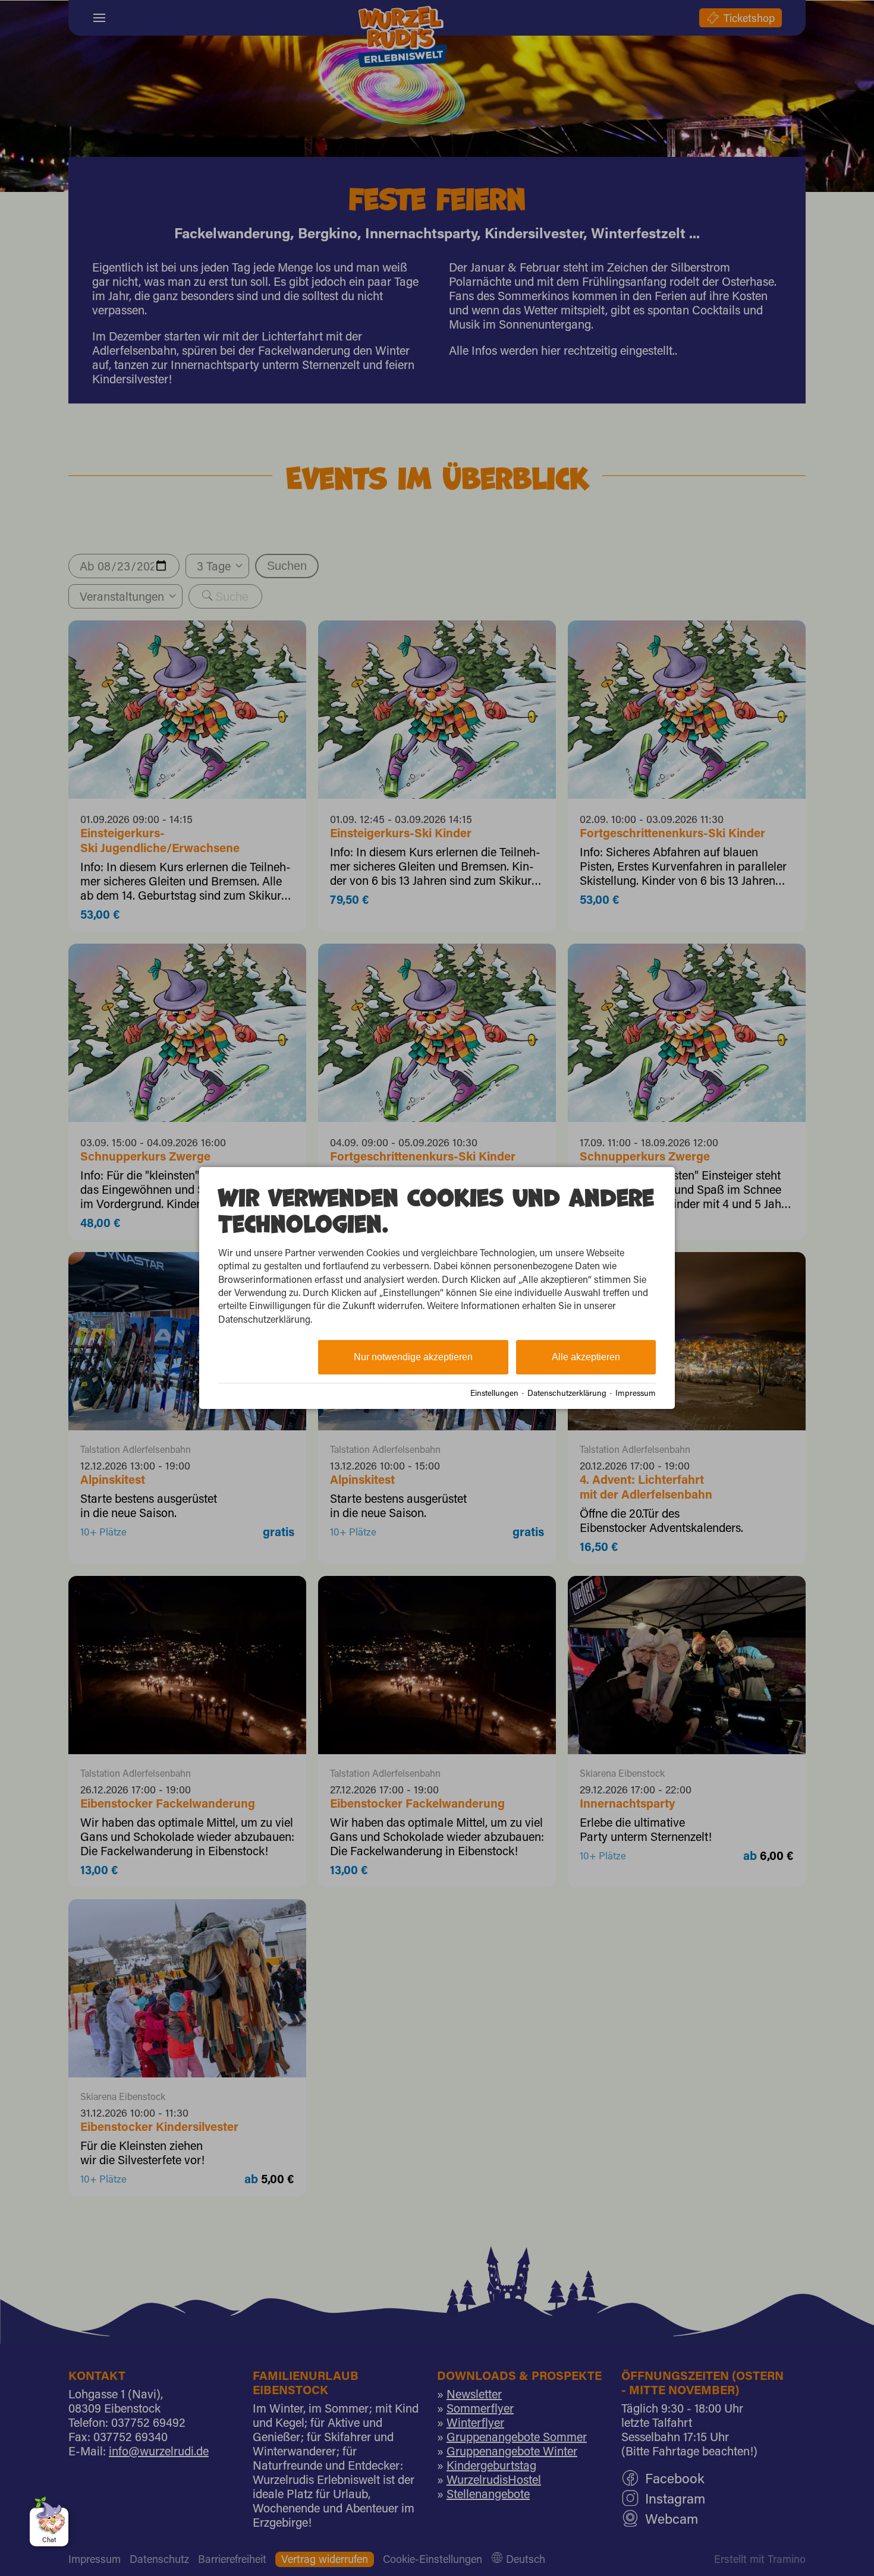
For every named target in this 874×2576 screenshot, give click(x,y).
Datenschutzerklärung (567, 1393)
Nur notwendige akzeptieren (413, 1357)
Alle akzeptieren (586, 1357)
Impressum (636, 1393)
